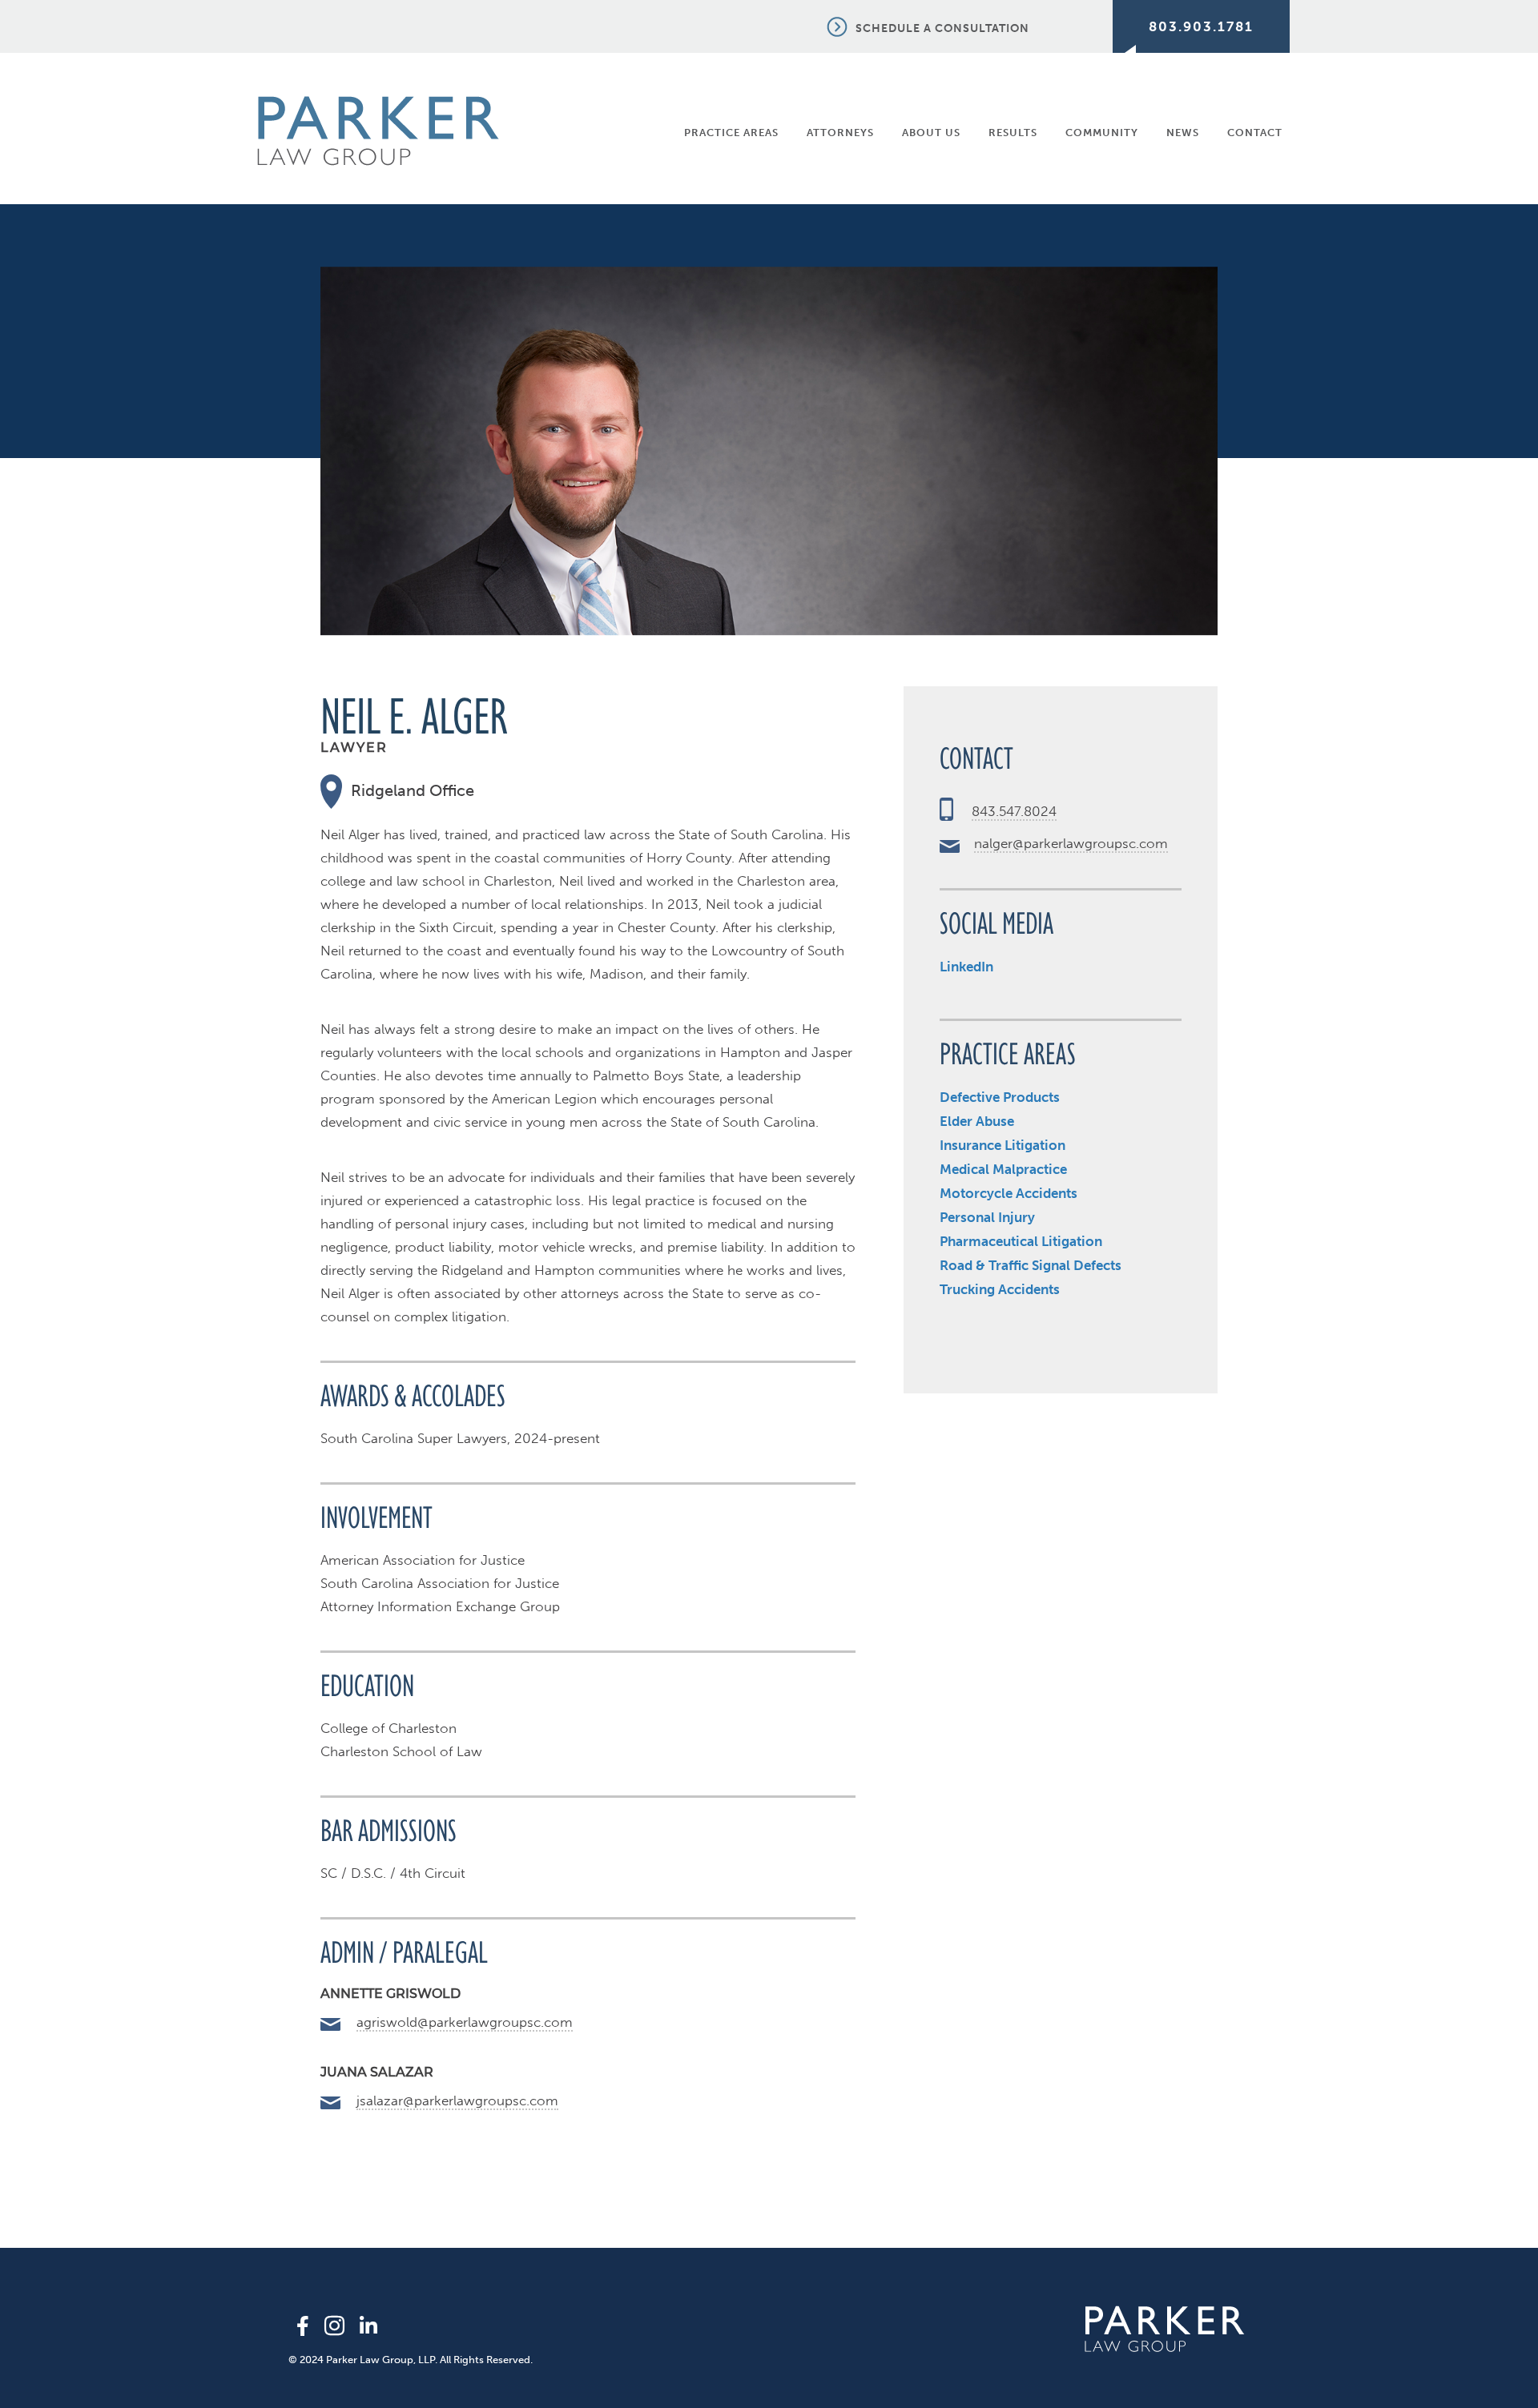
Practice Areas (731, 133)
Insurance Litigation (1003, 1145)
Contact (1255, 133)
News (1183, 133)
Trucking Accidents (1000, 1289)
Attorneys (840, 133)
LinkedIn (966, 967)
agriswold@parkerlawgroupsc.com (465, 2022)
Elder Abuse (977, 1121)
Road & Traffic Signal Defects (1031, 1265)
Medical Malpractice (1003, 1169)
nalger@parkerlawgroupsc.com (1071, 843)
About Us (931, 133)
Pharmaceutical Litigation (1021, 1241)
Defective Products (1000, 1097)
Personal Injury (987, 1217)
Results (1013, 133)
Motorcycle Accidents (1009, 1193)
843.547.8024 (1014, 811)
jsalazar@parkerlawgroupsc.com (457, 2100)
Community (1102, 133)
